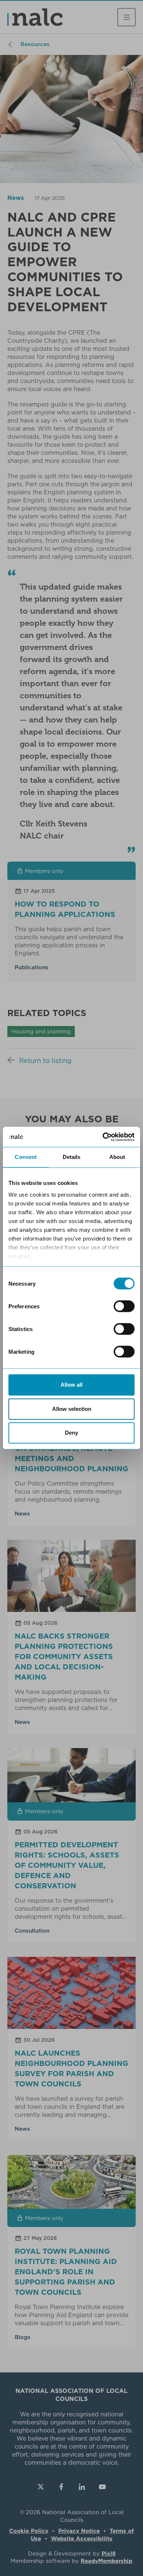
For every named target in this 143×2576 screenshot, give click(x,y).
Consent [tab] (26, 1157)
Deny (71, 1433)
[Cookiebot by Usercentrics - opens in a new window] (103, 1137)
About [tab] (117, 1157)
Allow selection (72, 1409)
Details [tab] (72, 1157)
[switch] (124, 1306)
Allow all (71, 1385)
